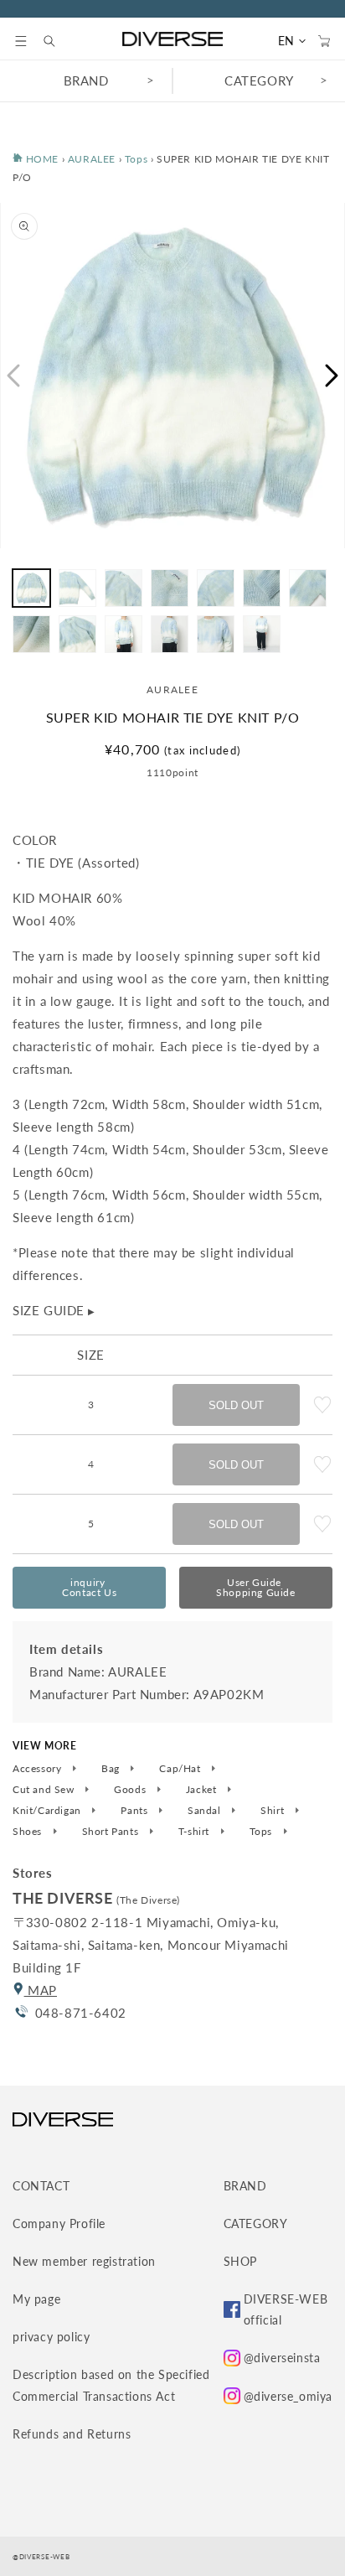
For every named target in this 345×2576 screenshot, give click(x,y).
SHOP (240, 2261)
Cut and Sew (45, 1790)
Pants (136, 1811)
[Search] (58, 41)
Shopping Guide (255, 1587)
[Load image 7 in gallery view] (308, 588)
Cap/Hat (181, 1769)
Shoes (29, 1832)
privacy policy (51, 2337)
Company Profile (59, 2224)
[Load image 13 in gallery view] (262, 634)
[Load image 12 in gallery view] (216, 634)
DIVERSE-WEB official (286, 2309)
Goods (131, 1790)
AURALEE (92, 159)
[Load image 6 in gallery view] (262, 588)
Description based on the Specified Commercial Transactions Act (111, 2385)
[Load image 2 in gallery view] (77, 588)
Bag (112, 1769)
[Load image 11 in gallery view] (170, 634)
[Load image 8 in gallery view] (31, 634)
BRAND (86, 80)
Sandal (206, 1811)
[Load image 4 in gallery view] (170, 588)
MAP (41, 1990)
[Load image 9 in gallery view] (77, 634)
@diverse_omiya (288, 2396)
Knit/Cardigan (48, 1811)
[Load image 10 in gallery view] (124, 634)
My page (36, 2299)
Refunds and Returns (72, 2434)
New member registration (84, 2261)
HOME (41, 159)
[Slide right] (332, 376)
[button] (21, 41)
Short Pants (112, 1832)
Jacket (203, 1790)
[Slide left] (13, 376)
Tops (136, 159)
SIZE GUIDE (54, 1310)
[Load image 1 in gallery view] (31, 588)
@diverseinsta (282, 2358)
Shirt (274, 1811)
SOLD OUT (236, 1405)
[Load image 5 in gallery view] (216, 588)
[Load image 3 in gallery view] (124, 588)
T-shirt (196, 1832)
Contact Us (89, 1587)
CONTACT (41, 2186)
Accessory (39, 1769)
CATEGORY (259, 80)
